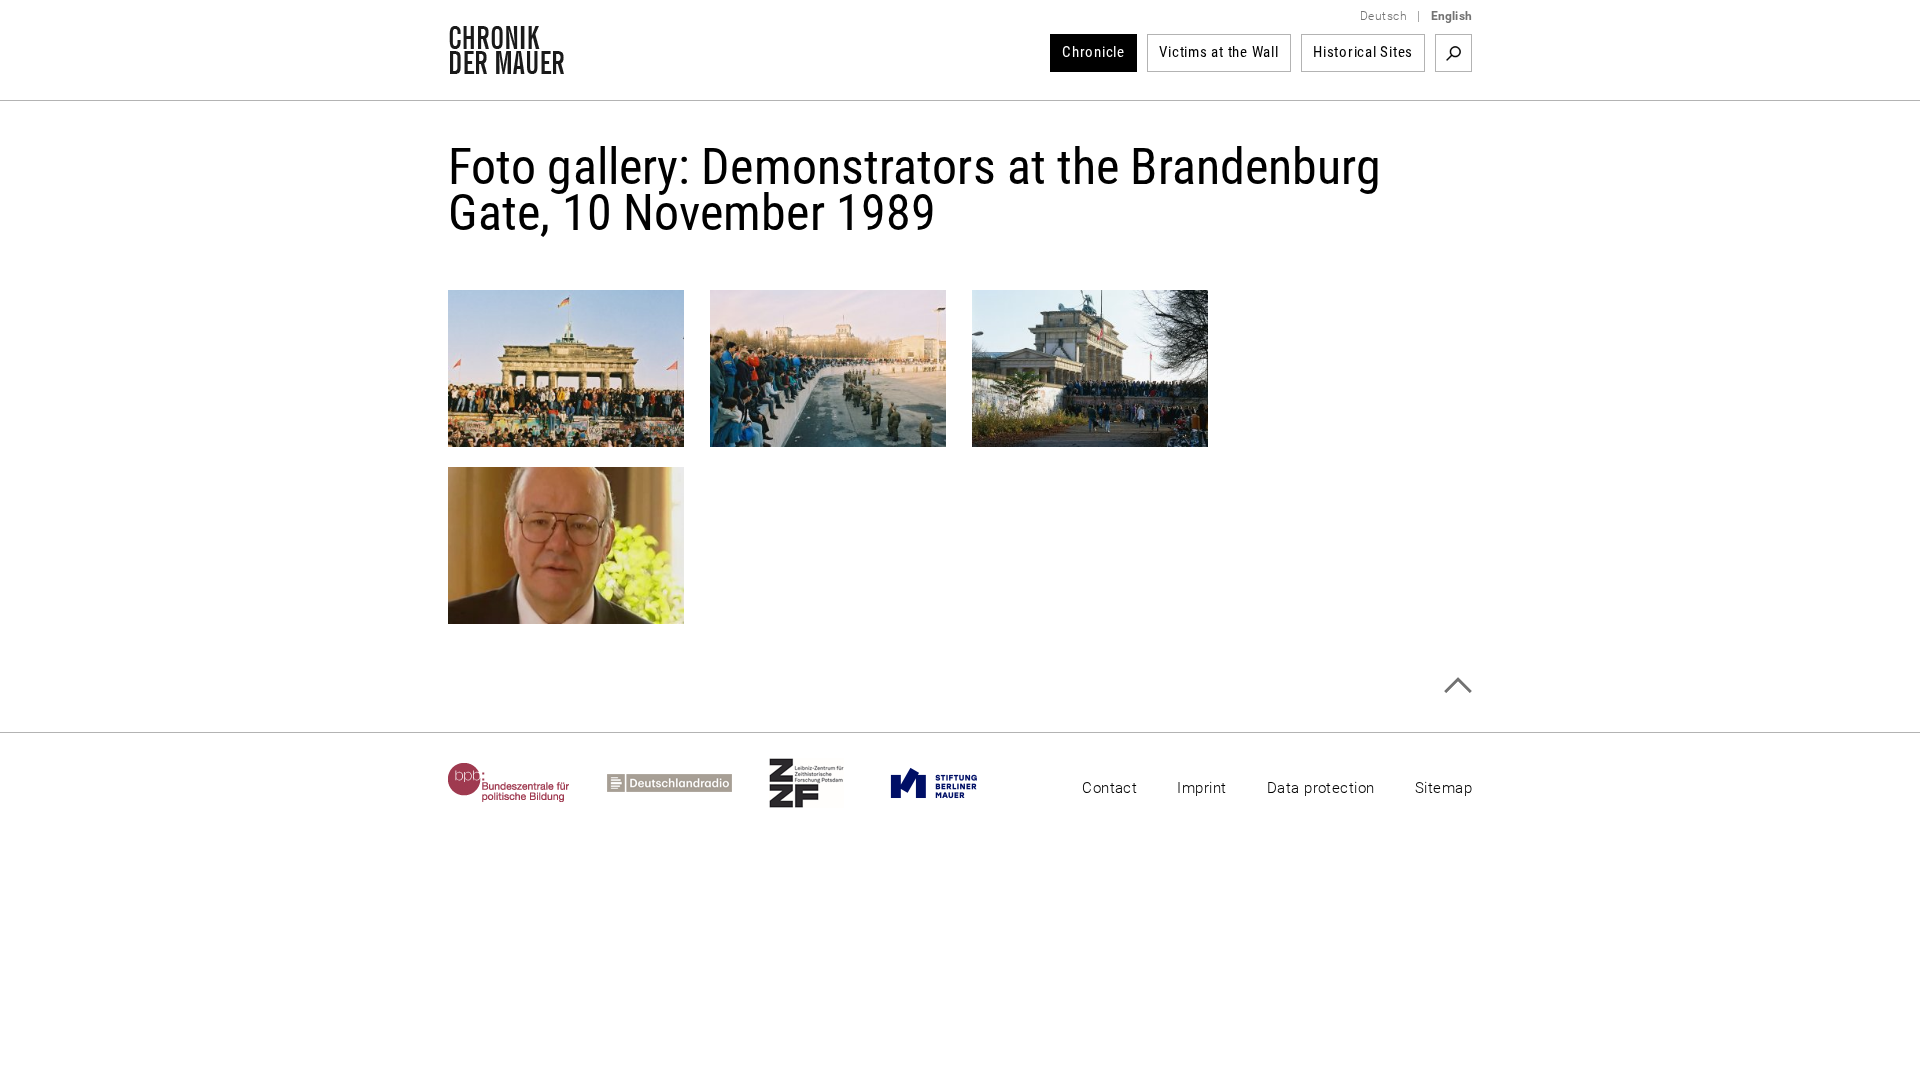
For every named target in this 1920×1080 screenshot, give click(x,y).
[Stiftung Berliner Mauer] (952, 783)
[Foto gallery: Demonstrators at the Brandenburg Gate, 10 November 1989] (566, 436)
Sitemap (1443, 788)
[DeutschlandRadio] (688, 783)
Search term (1453, 53)
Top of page (1457, 685)
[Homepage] (506, 64)
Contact (1109, 788)
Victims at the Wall (1218, 52)
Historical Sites (1363, 52)
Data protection (1321, 788)
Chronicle (1093, 52)
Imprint (1201, 788)
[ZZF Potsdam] (825, 783)
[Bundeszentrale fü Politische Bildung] (527, 783)
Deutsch (1383, 16)
